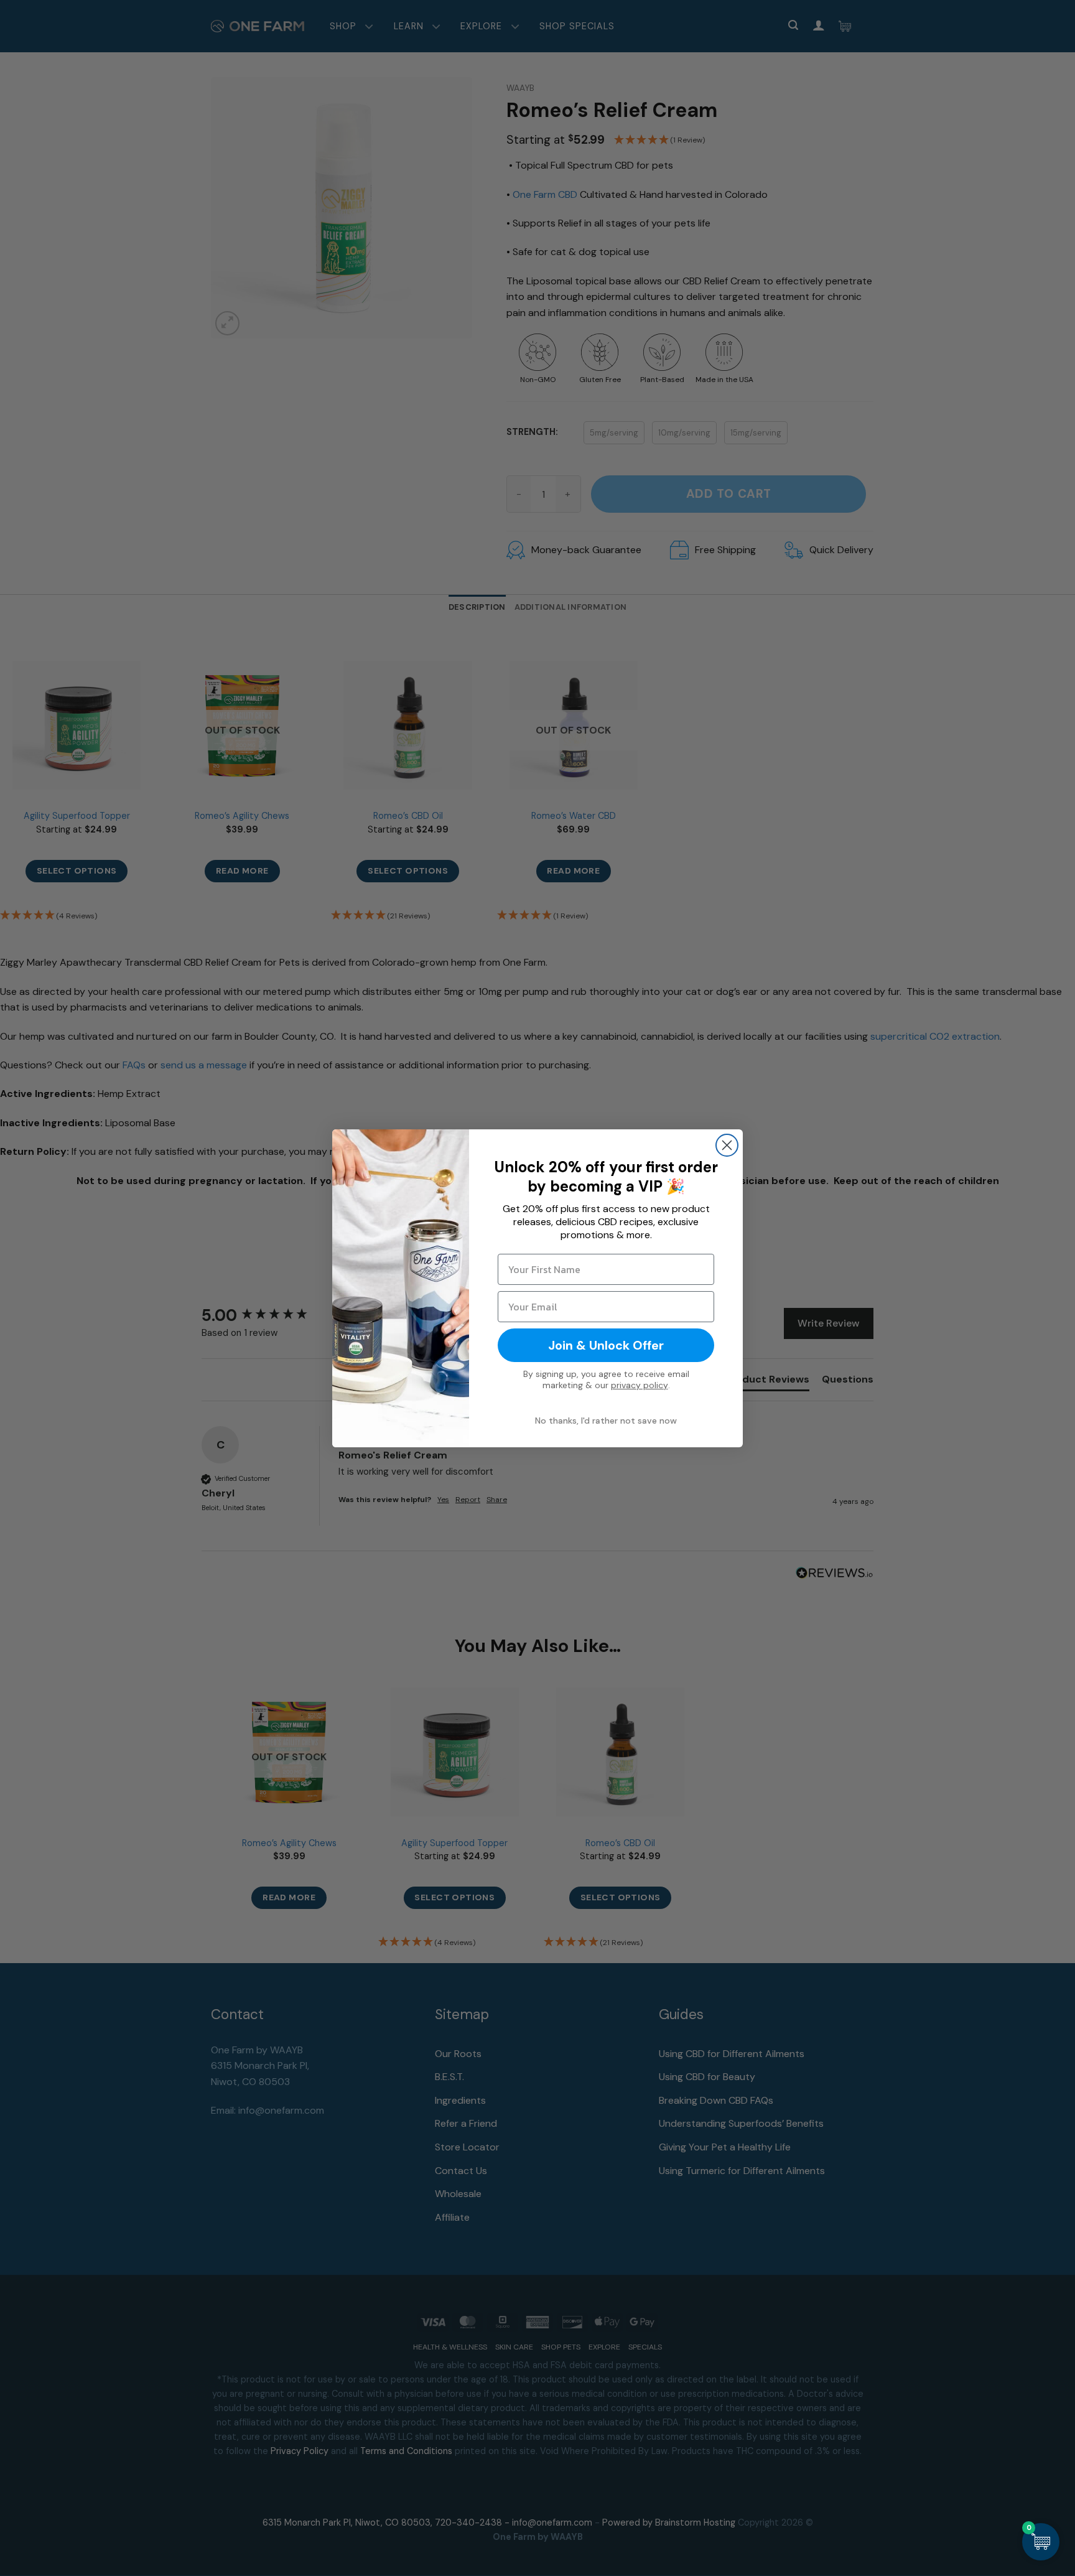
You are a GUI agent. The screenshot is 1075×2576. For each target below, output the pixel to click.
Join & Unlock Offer (606, 1345)
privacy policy (640, 1385)
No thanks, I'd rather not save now (606, 1421)
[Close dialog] (727, 1145)
